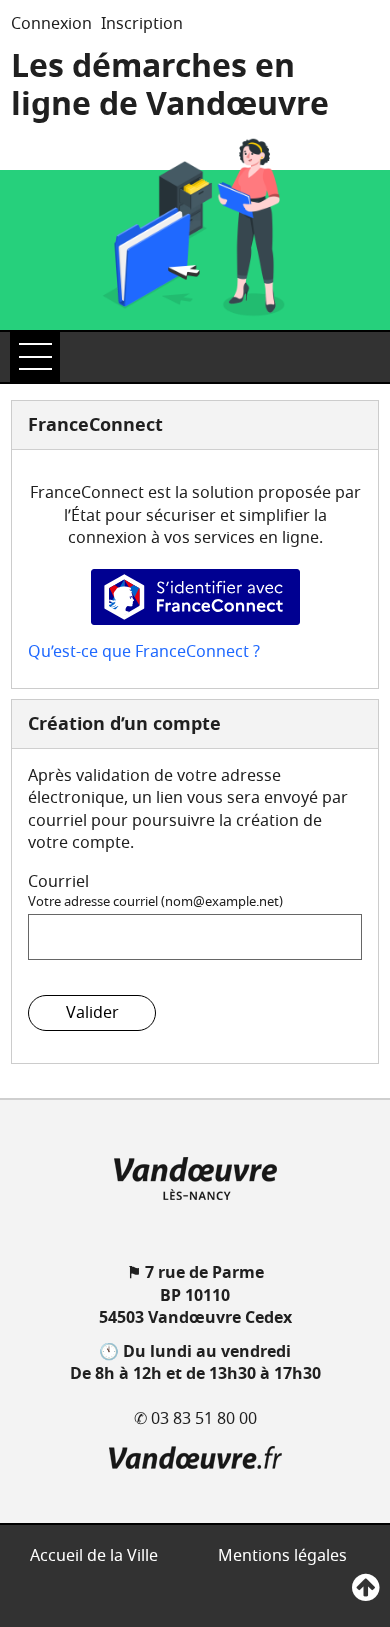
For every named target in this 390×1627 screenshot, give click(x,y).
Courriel (58, 882)
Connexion (51, 24)
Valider (92, 1013)
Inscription (142, 24)
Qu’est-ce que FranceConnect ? (144, 652)
